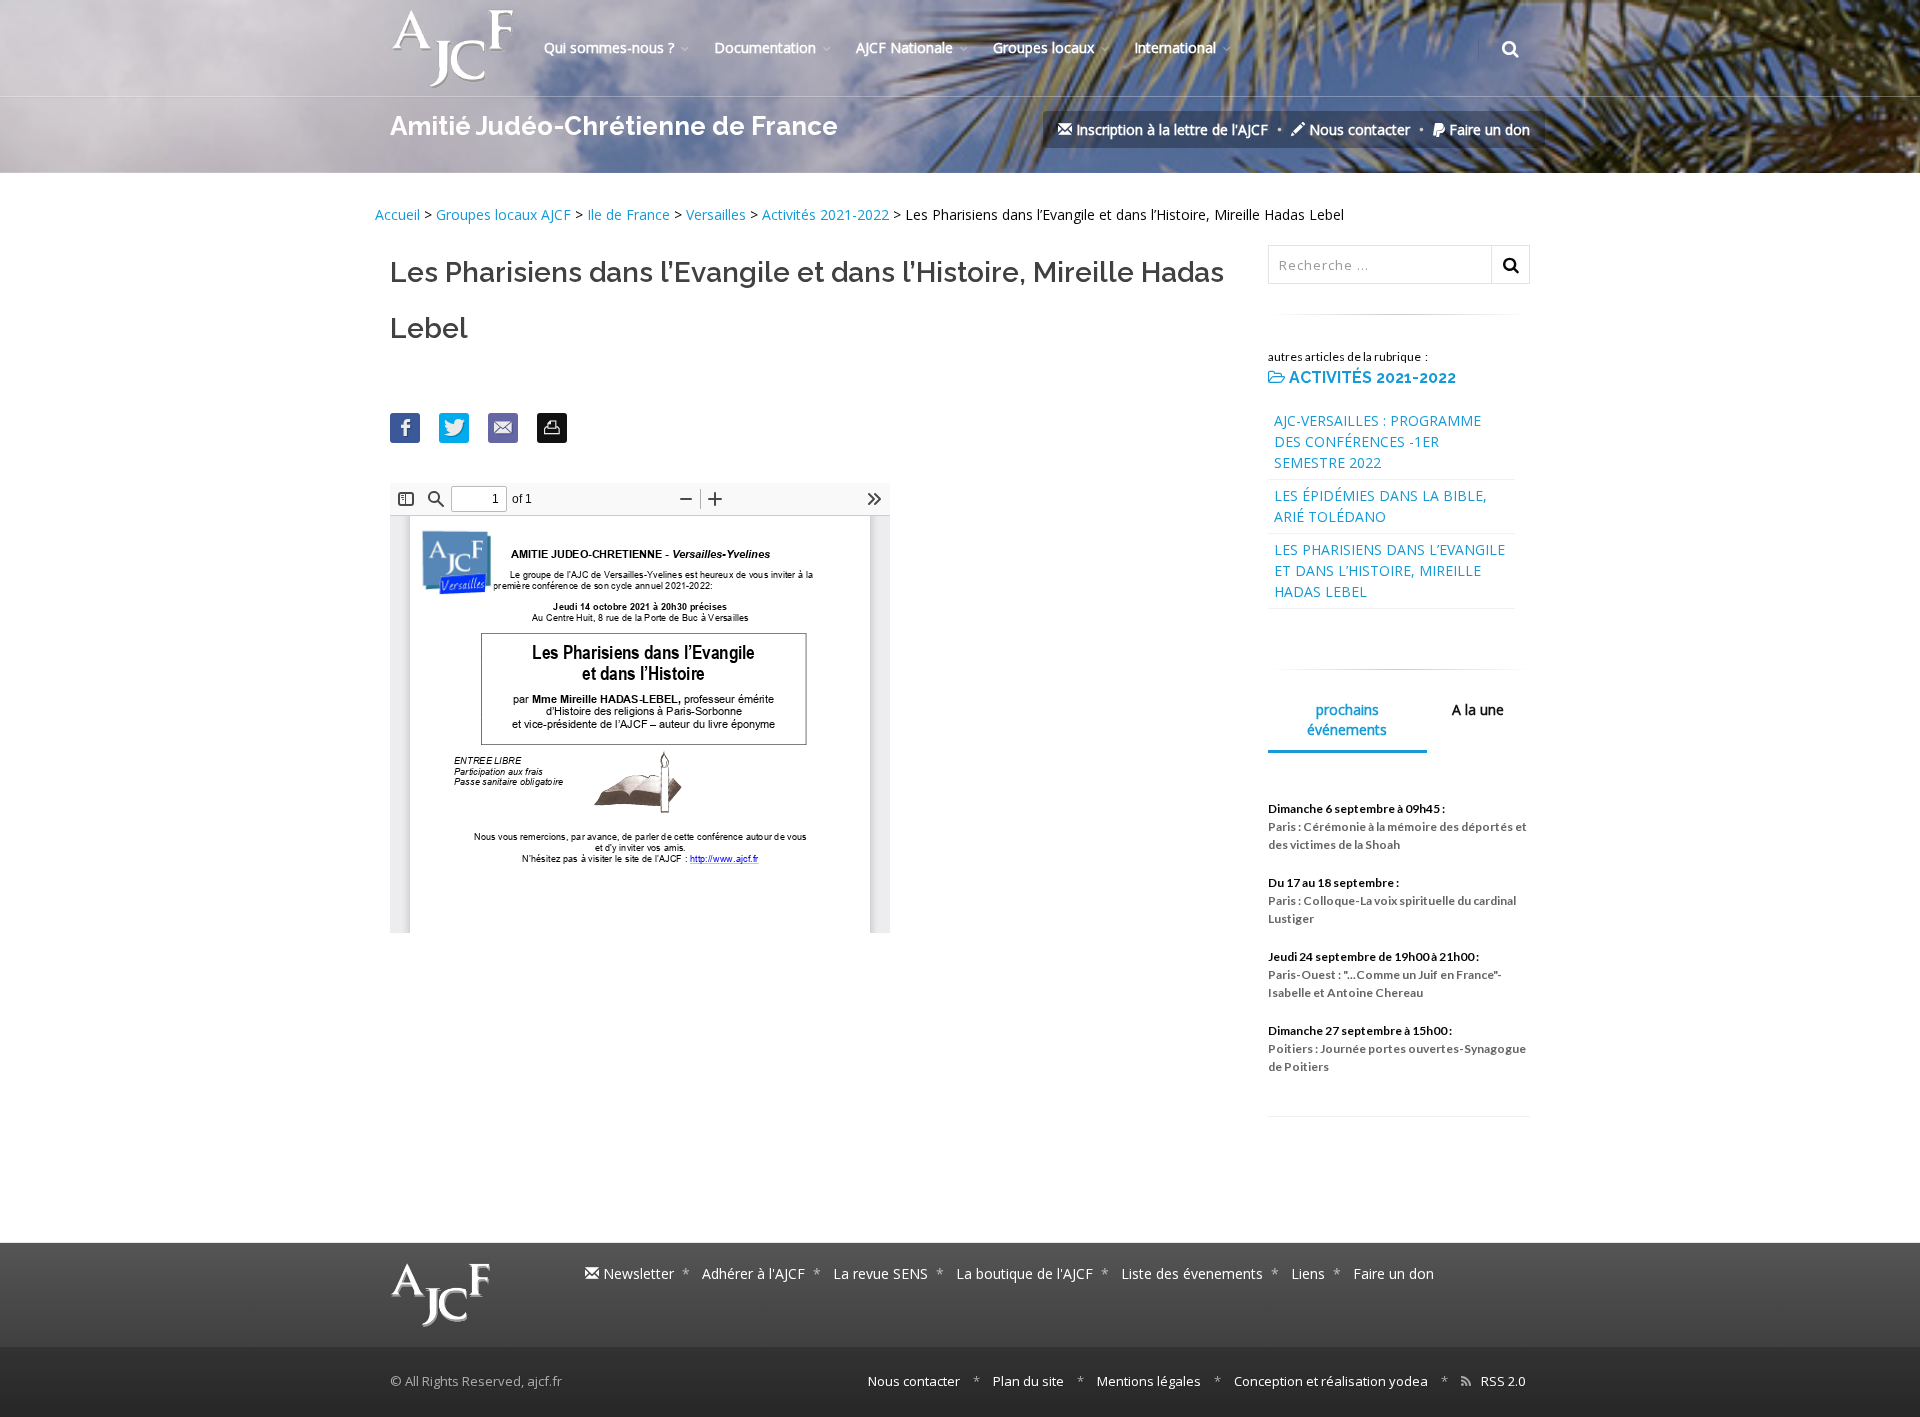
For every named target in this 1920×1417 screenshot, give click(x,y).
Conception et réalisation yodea (1331, 1381)
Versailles (716, 214)
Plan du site (1028, 1381)
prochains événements (1347, 719)
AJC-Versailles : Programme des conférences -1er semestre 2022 (1377, 441)
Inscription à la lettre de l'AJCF (1170, 129)
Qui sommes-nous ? (609, 47)
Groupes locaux (1043, 47)
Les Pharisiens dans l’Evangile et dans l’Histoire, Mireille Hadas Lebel (1389, 570)
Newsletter (636, 1273)
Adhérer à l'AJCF (753, 1273)
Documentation (765, 47)
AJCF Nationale (904, 47)
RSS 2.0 (1503, 1381)
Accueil (399, 214)
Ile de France (628, 214)
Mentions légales (1149, 1381)
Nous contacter (1357, 129)
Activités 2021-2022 (825, 214)
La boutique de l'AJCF (1024, 1273)
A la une (1478, 709)
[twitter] (454, 428)
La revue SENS (880, 1273)
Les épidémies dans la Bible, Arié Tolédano (1380, 506)
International (1175, 47)
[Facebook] (405, 428)
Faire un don (1487, 129)
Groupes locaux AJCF (505, 214)
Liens (1308, 1273)
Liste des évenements (1192, 1273)
